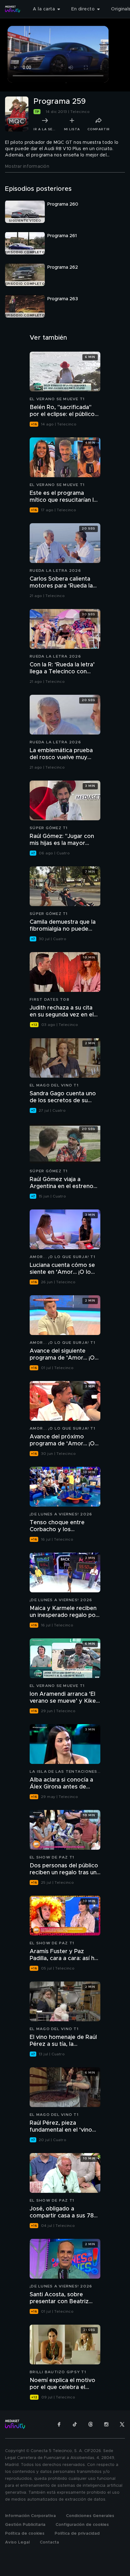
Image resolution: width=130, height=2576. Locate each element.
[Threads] (91, 2424)
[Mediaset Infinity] (13, 9)
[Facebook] (59, 2424)
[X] (122, 2424)
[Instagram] (106, 2424)
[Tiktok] (75, 2424)
